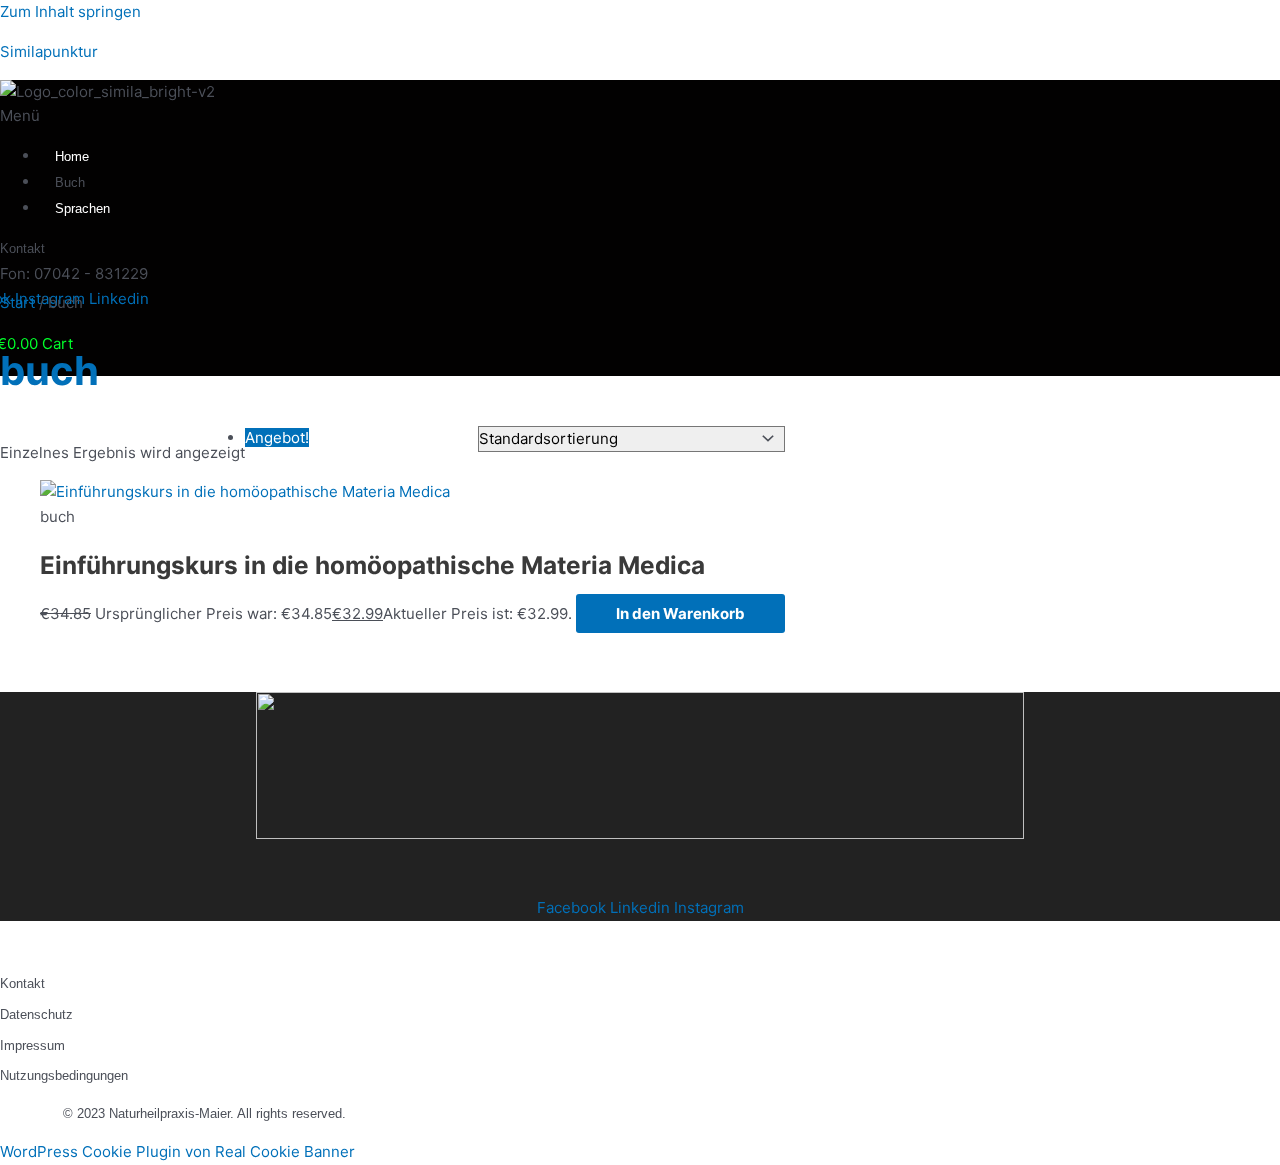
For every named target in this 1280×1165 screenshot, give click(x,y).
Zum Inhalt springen (70, 11)
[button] (178, 116)
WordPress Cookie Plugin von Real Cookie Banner (177, 1151)
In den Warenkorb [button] (680, 613)
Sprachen (82, 208)
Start (17, 302)
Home (72, 156)
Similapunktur (49, 51)
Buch (70, 182)
